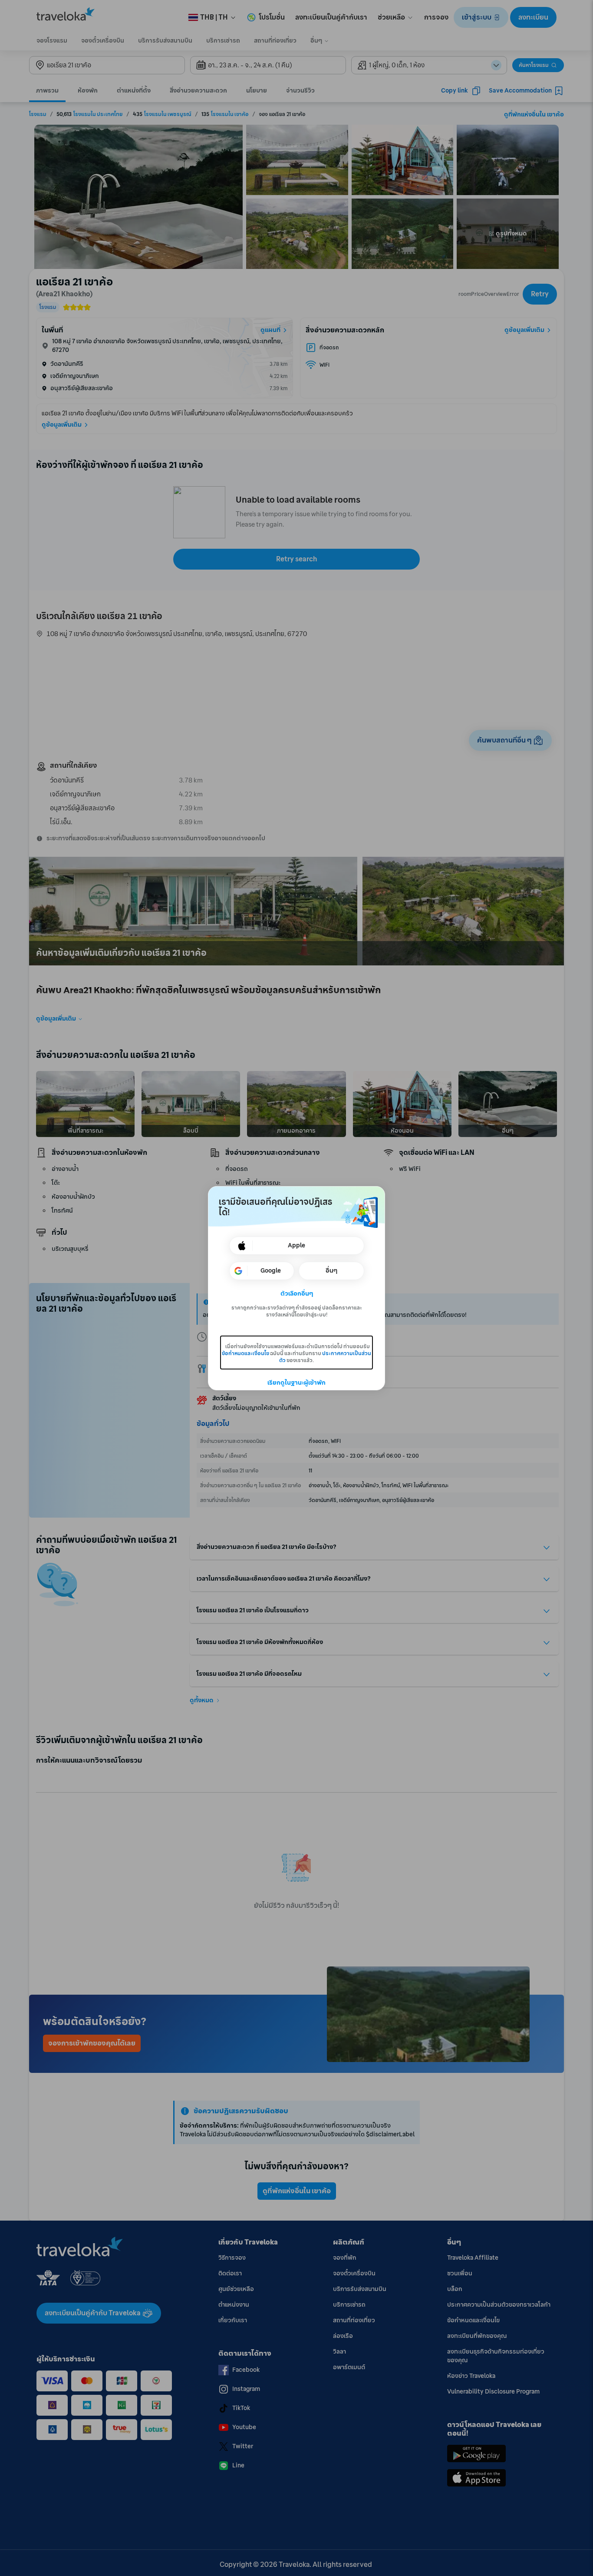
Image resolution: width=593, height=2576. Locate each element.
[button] (297, 1294)
